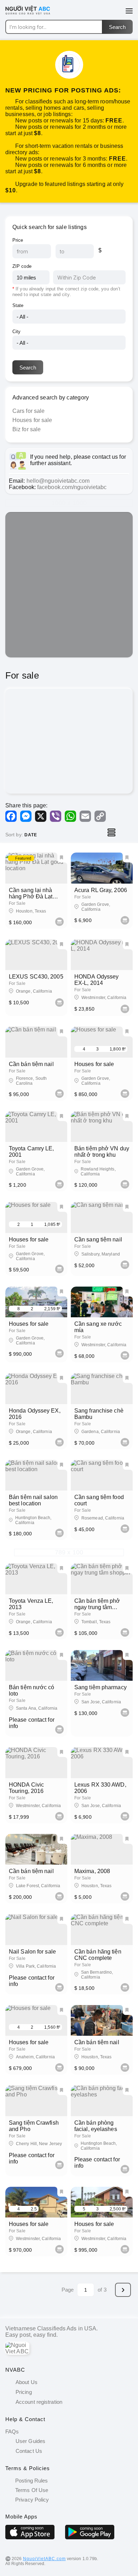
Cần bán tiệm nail (31, 1064)
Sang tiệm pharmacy (100, 1687)
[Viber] (56, 816)
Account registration (39, 2402)
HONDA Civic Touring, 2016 (26, 1788)
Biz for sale (27, 429)
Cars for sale (28, 411)
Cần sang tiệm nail (98, 1239)
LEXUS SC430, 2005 (36, 977)
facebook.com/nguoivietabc (72, 487)
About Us (27, 2382)
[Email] (85, 816)
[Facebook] (11, 816)
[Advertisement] (69, 585)
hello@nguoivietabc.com (58, 481)
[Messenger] (26, 816)
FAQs (12, 2431)
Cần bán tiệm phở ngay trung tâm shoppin (97, 1607)
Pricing (24, 2392)
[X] (41, 816)
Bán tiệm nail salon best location (33, 1500)
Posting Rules (31, 2481)
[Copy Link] (100, 816)
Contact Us (29, 2451)
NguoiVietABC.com (44, 2559)
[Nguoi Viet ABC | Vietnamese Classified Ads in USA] (32, 14)
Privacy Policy (31, 2500)
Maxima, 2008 (92, 1871)
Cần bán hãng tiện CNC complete (98, 1955)
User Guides (30, 2441)
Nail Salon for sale (32, 1952)
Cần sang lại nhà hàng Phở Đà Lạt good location (31, 896)
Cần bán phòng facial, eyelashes (96, 2126)
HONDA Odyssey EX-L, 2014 (96, 980)
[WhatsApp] (70, 816)
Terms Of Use (31, 2490)
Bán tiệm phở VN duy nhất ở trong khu (102, 1152)
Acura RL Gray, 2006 (101, 890)
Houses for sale (32, 420)
